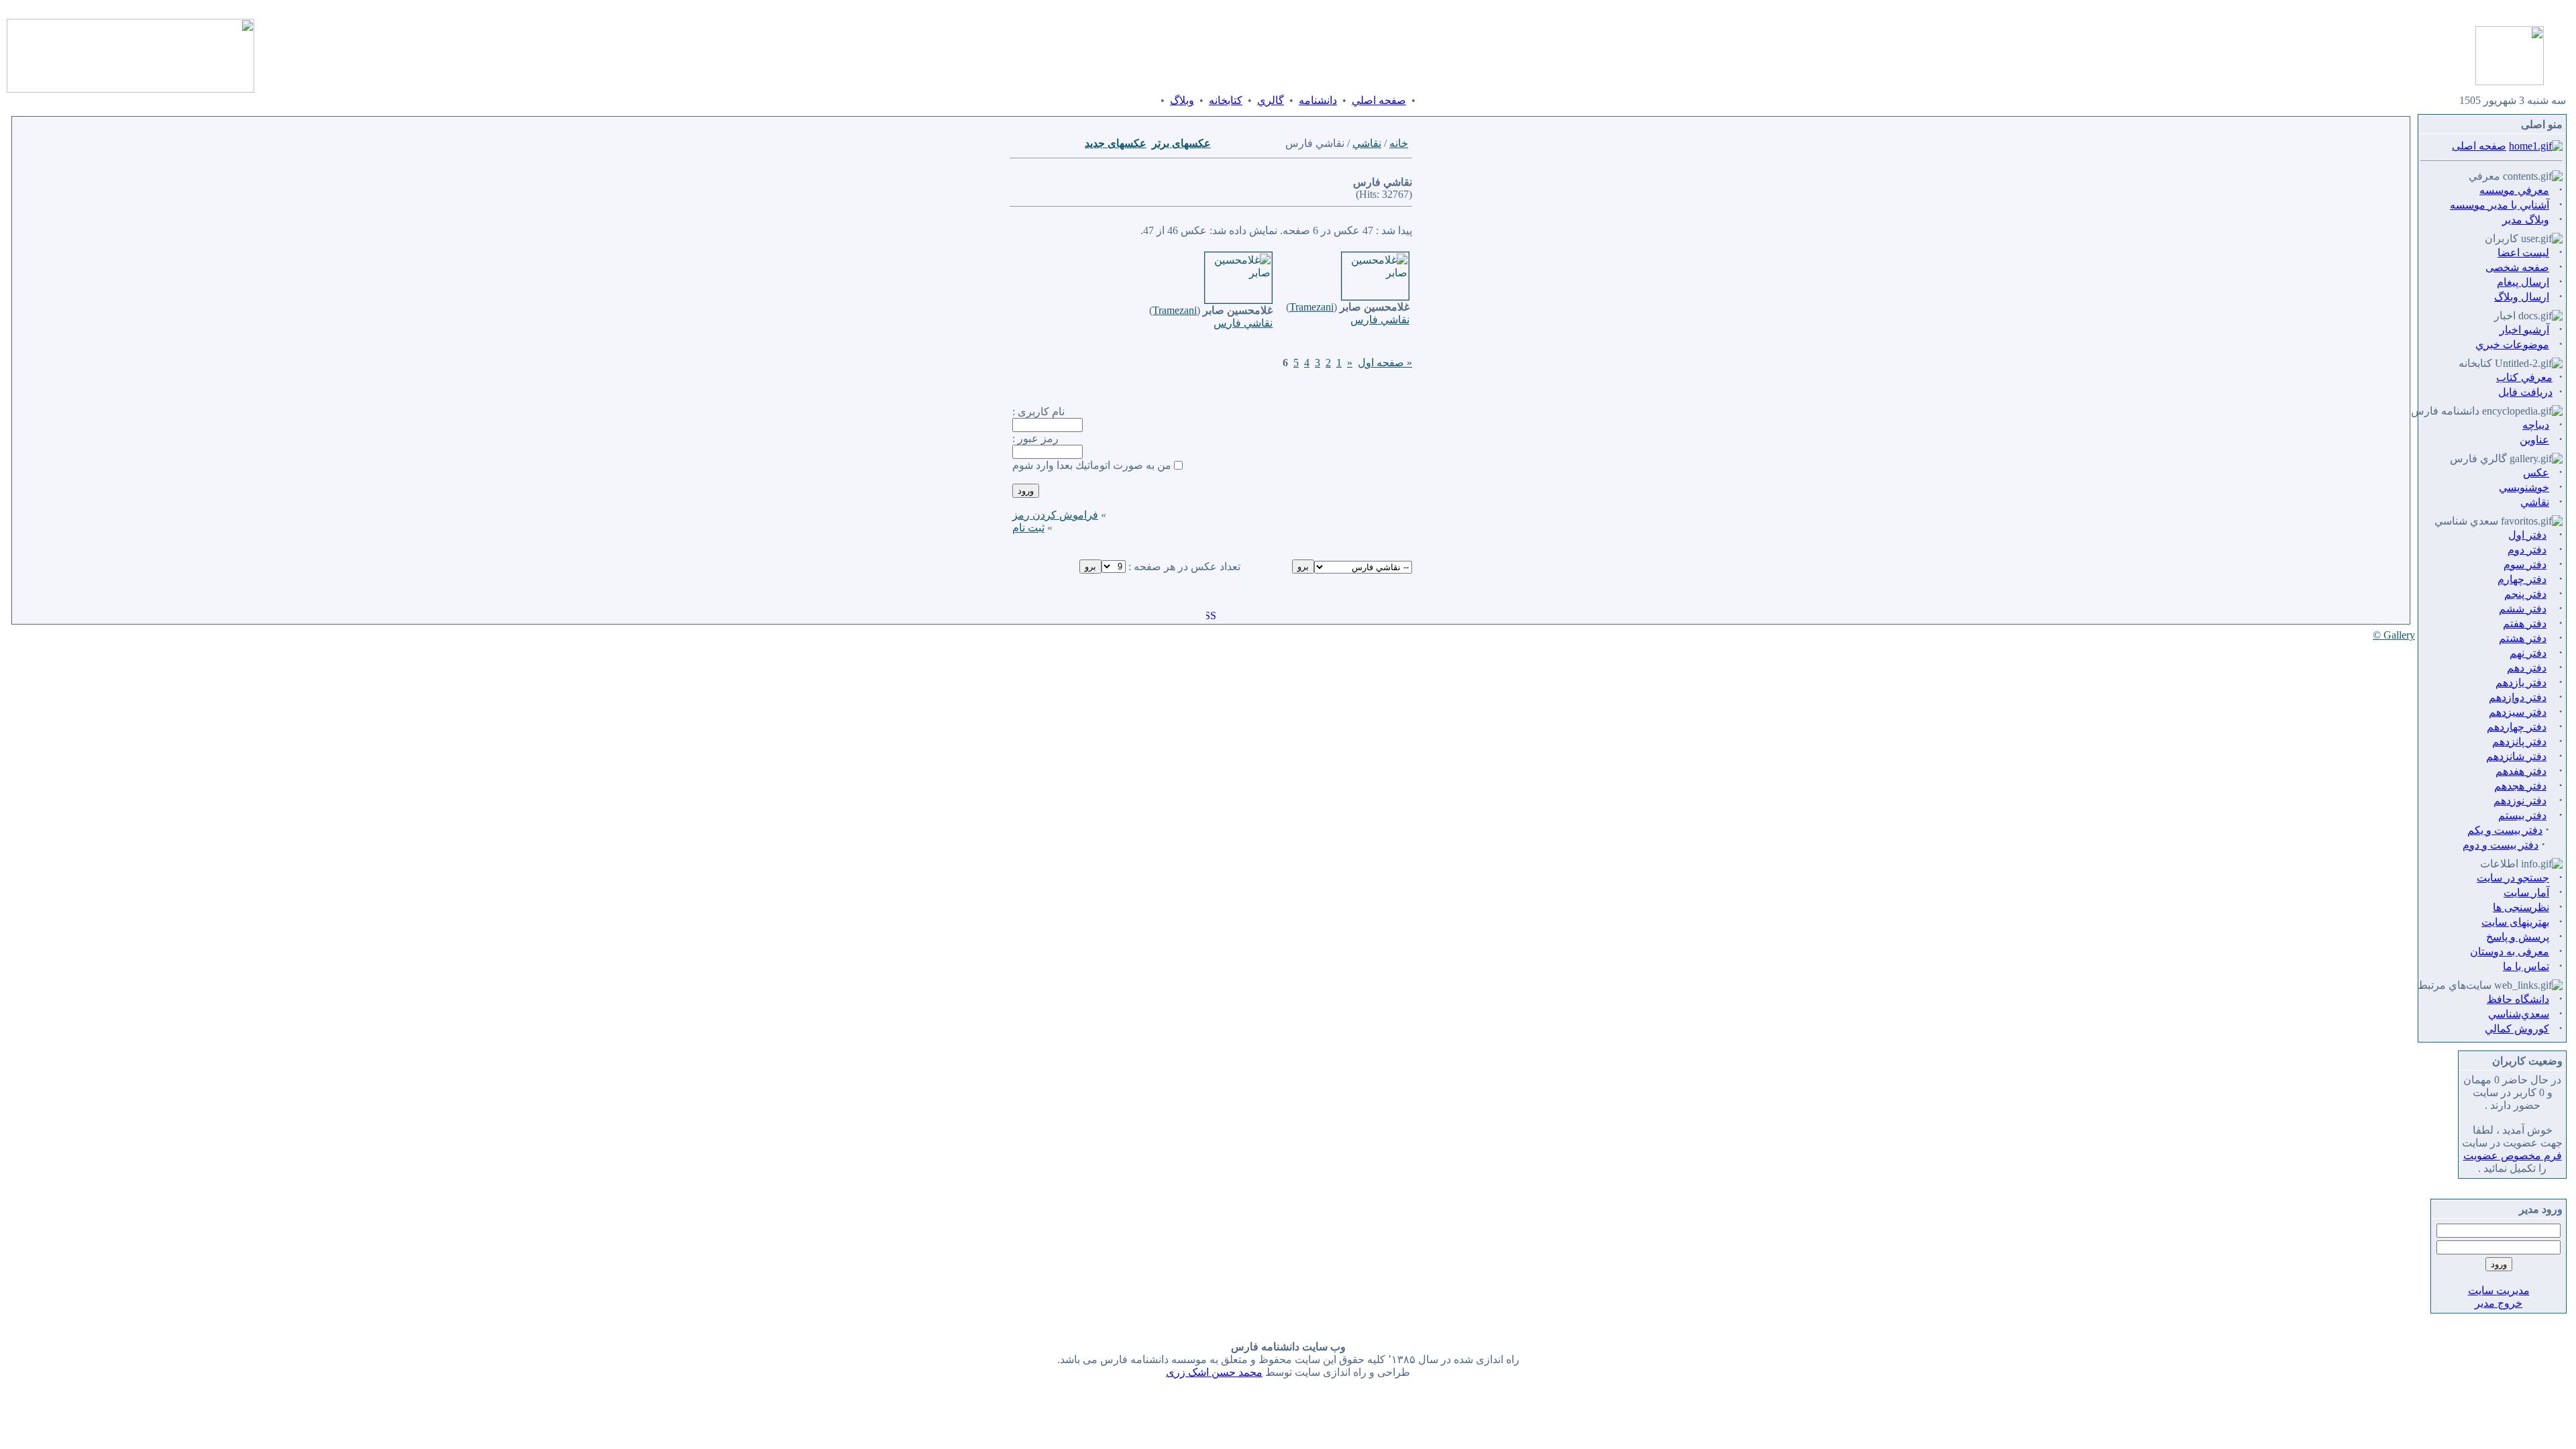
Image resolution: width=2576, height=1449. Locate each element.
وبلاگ (1182, 100)
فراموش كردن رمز (1055, 515)
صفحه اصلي (1379, 100)
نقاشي (1367, 143)
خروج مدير (2499, 1303)
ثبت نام (1028, 528)
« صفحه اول (1385, 363)
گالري (1271, 100)
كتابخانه (1226, 100)
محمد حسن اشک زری (1214, 1372)
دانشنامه (1318, 100)
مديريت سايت (2499, 1290)
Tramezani (1311, 307)
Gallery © (2394, 635)
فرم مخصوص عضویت (2513, 1156)
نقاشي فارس (1380, 320)
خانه (1399, 143)
